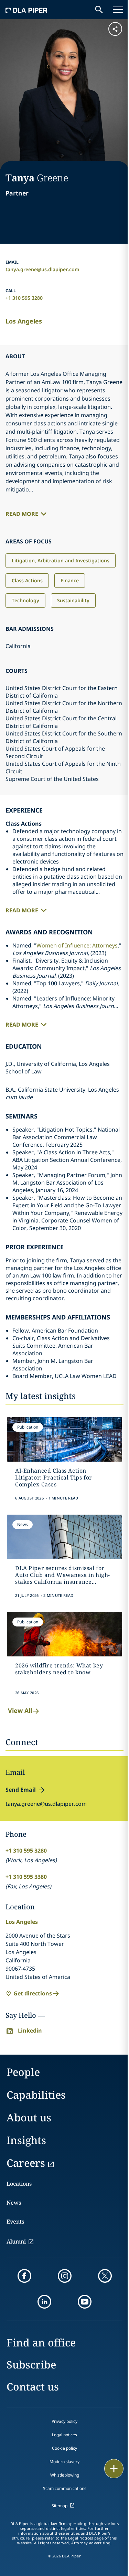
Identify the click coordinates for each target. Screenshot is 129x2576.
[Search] (99, 10)
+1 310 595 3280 (24, 298)
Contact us (33, 2387)
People (23, 2072)
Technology (25, 600)
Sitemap (60, 2506)
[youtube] (85, 2302)
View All (20, 1710)
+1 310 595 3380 (26, 1877)
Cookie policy (64, 2448)
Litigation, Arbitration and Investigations (61, 560)
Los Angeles (24, 321)
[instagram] (65, 2276)
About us (29, 2117)
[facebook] (24, 2276)
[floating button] (114, 2469)
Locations (19, 2184)
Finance (70, 580)
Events (15, 2222)
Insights (26, 2140)
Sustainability (73, 600)
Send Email (21, 1790)
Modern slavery (64, 2462)
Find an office (41, 2342)
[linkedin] (44, 2302)
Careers (26, 2163)
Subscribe (31, 2365)
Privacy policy (64, 2421)
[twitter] (105, 2276)
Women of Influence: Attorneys (77, 945)
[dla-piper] (26, 10)
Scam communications (65, 2488)
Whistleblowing (65, 2475)
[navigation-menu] (118, 10)
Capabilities (36, 2095)
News (14, 2203)
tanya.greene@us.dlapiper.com (42, 269)
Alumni (16, 2241)
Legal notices (64, 2435)
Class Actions (27, 580)
